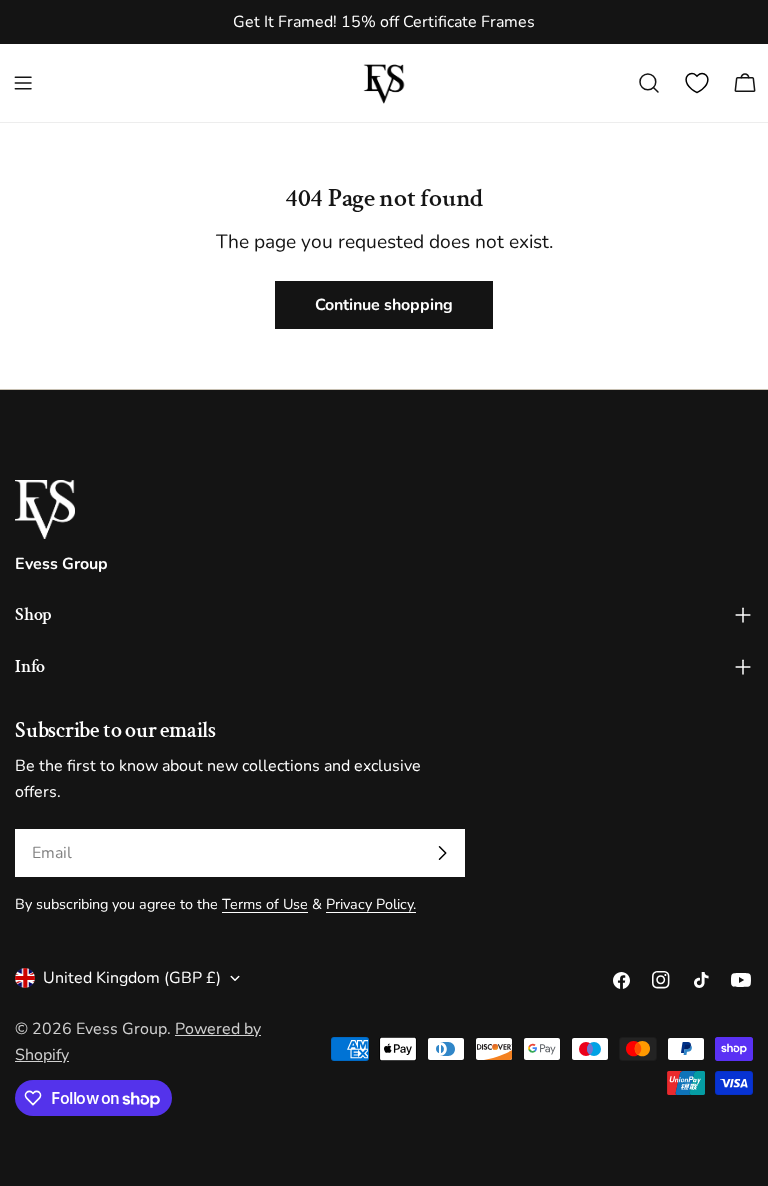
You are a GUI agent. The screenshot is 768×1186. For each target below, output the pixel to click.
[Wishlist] (697, 83)
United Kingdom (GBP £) (132, 978)
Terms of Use (265, 904)
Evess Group (121, 1029)
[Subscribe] (442, 853)
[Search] (649, 83)
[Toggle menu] (23, 83)
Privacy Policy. (371, 904)
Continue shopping (384, 305)
